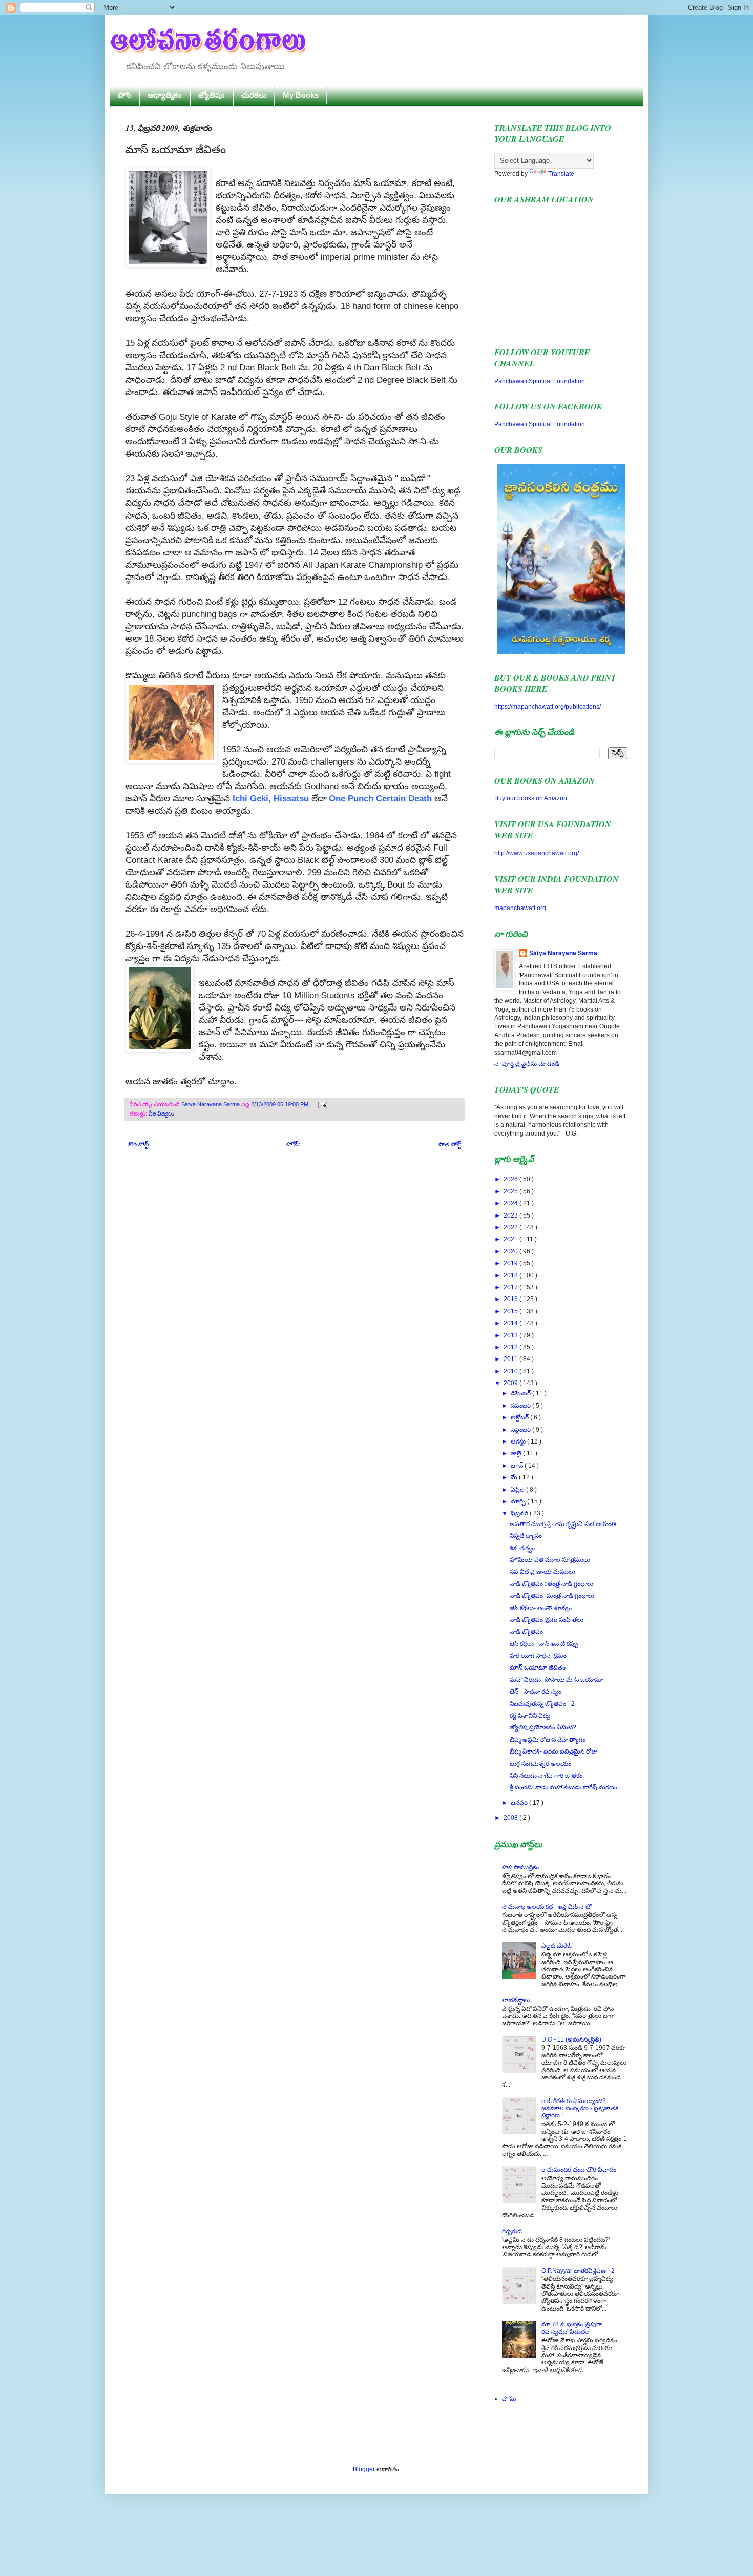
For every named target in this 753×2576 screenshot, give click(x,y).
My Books (301, 95)
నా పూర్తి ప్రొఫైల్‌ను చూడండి (527, 1064)
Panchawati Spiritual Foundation (540, 381)
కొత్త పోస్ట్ (138, 1144)
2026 (511, 1179)
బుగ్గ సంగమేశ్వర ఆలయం (540, 1764)
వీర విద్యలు (161, 1114)
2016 (511, 1299)
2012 (511, 1347)
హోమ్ (294, 1144)
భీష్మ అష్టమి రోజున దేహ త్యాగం (548, 1740)
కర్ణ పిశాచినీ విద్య (530, 1716)
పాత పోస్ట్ (450, 1144)
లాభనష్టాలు (516, 2000)
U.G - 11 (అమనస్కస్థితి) (571, 2039)
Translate (561, 174)
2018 (511, 1275)
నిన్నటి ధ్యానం (526, 1536)
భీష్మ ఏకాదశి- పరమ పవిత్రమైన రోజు (553, 1751)
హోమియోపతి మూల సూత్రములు (550, 1560)
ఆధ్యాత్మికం (165, 95)
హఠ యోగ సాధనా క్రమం (538, 1656)
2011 (511, 1359)
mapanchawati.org (520, 908)
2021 (511, 1239)
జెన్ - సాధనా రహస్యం (536, 1692)
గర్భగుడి (512, 2231)
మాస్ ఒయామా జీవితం (538, 1667)
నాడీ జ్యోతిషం (526, 1632)
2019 (511, 1263)
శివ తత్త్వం (522, 1548)
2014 (511, 1323)
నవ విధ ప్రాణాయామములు (542, 1572)
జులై (517, 1453)
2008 (511, 1818)
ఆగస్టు (519, 1441)
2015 (511, 1311)
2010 (511, 1371)
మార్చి (519, 1501)
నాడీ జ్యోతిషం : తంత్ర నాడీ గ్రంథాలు (551, 1584)
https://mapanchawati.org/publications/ (548, 707)
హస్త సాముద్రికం (520, 1867)
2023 (511, 1215)
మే (515, 1477)
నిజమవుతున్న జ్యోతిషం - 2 (542, 1704)
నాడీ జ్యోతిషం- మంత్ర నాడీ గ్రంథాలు (552, 1596)
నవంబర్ (521, 1406)
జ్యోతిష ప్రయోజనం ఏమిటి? (543, 1727)
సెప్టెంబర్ (521, 1430)
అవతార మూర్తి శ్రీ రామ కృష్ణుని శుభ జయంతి (563, 1524)
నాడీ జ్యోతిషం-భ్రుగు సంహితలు (547, 1620)
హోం (124, 95)
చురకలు (254, 95)
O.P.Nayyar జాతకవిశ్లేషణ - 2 (578, 2271)
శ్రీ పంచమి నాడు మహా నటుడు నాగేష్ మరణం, (564, 1787)
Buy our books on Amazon (531, 798)
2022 (511, 1227)
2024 (511, 1203)
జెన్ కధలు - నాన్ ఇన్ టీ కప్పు (544, 1644)
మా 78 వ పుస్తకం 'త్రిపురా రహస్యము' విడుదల (572, 2328)
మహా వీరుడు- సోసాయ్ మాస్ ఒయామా (557, 1680)
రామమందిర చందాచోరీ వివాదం (579, 2170)
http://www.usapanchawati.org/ (537, 853)
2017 (511, 1287)
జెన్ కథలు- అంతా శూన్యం (541, 1608)
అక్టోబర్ (520, 1417)
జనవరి (520, 1803)
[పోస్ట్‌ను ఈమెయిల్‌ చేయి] (321, 1104)
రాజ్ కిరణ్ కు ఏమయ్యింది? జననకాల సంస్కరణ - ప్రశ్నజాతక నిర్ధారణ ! (580, 2108)
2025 (511, 1191)
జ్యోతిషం (212, 95)
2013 (511, 1335)
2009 (511, 1383)
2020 (511, 1251)
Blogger (364, 2469)
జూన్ (518, 1466)
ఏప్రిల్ (518, 1490)
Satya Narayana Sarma (211, 1104)
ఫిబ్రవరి (520, 1513)
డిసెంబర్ (521, 1393)
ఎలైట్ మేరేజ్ (557, 1946)
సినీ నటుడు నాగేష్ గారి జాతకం (546, 1776)
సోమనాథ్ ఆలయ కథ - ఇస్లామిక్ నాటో (547, 1907)
